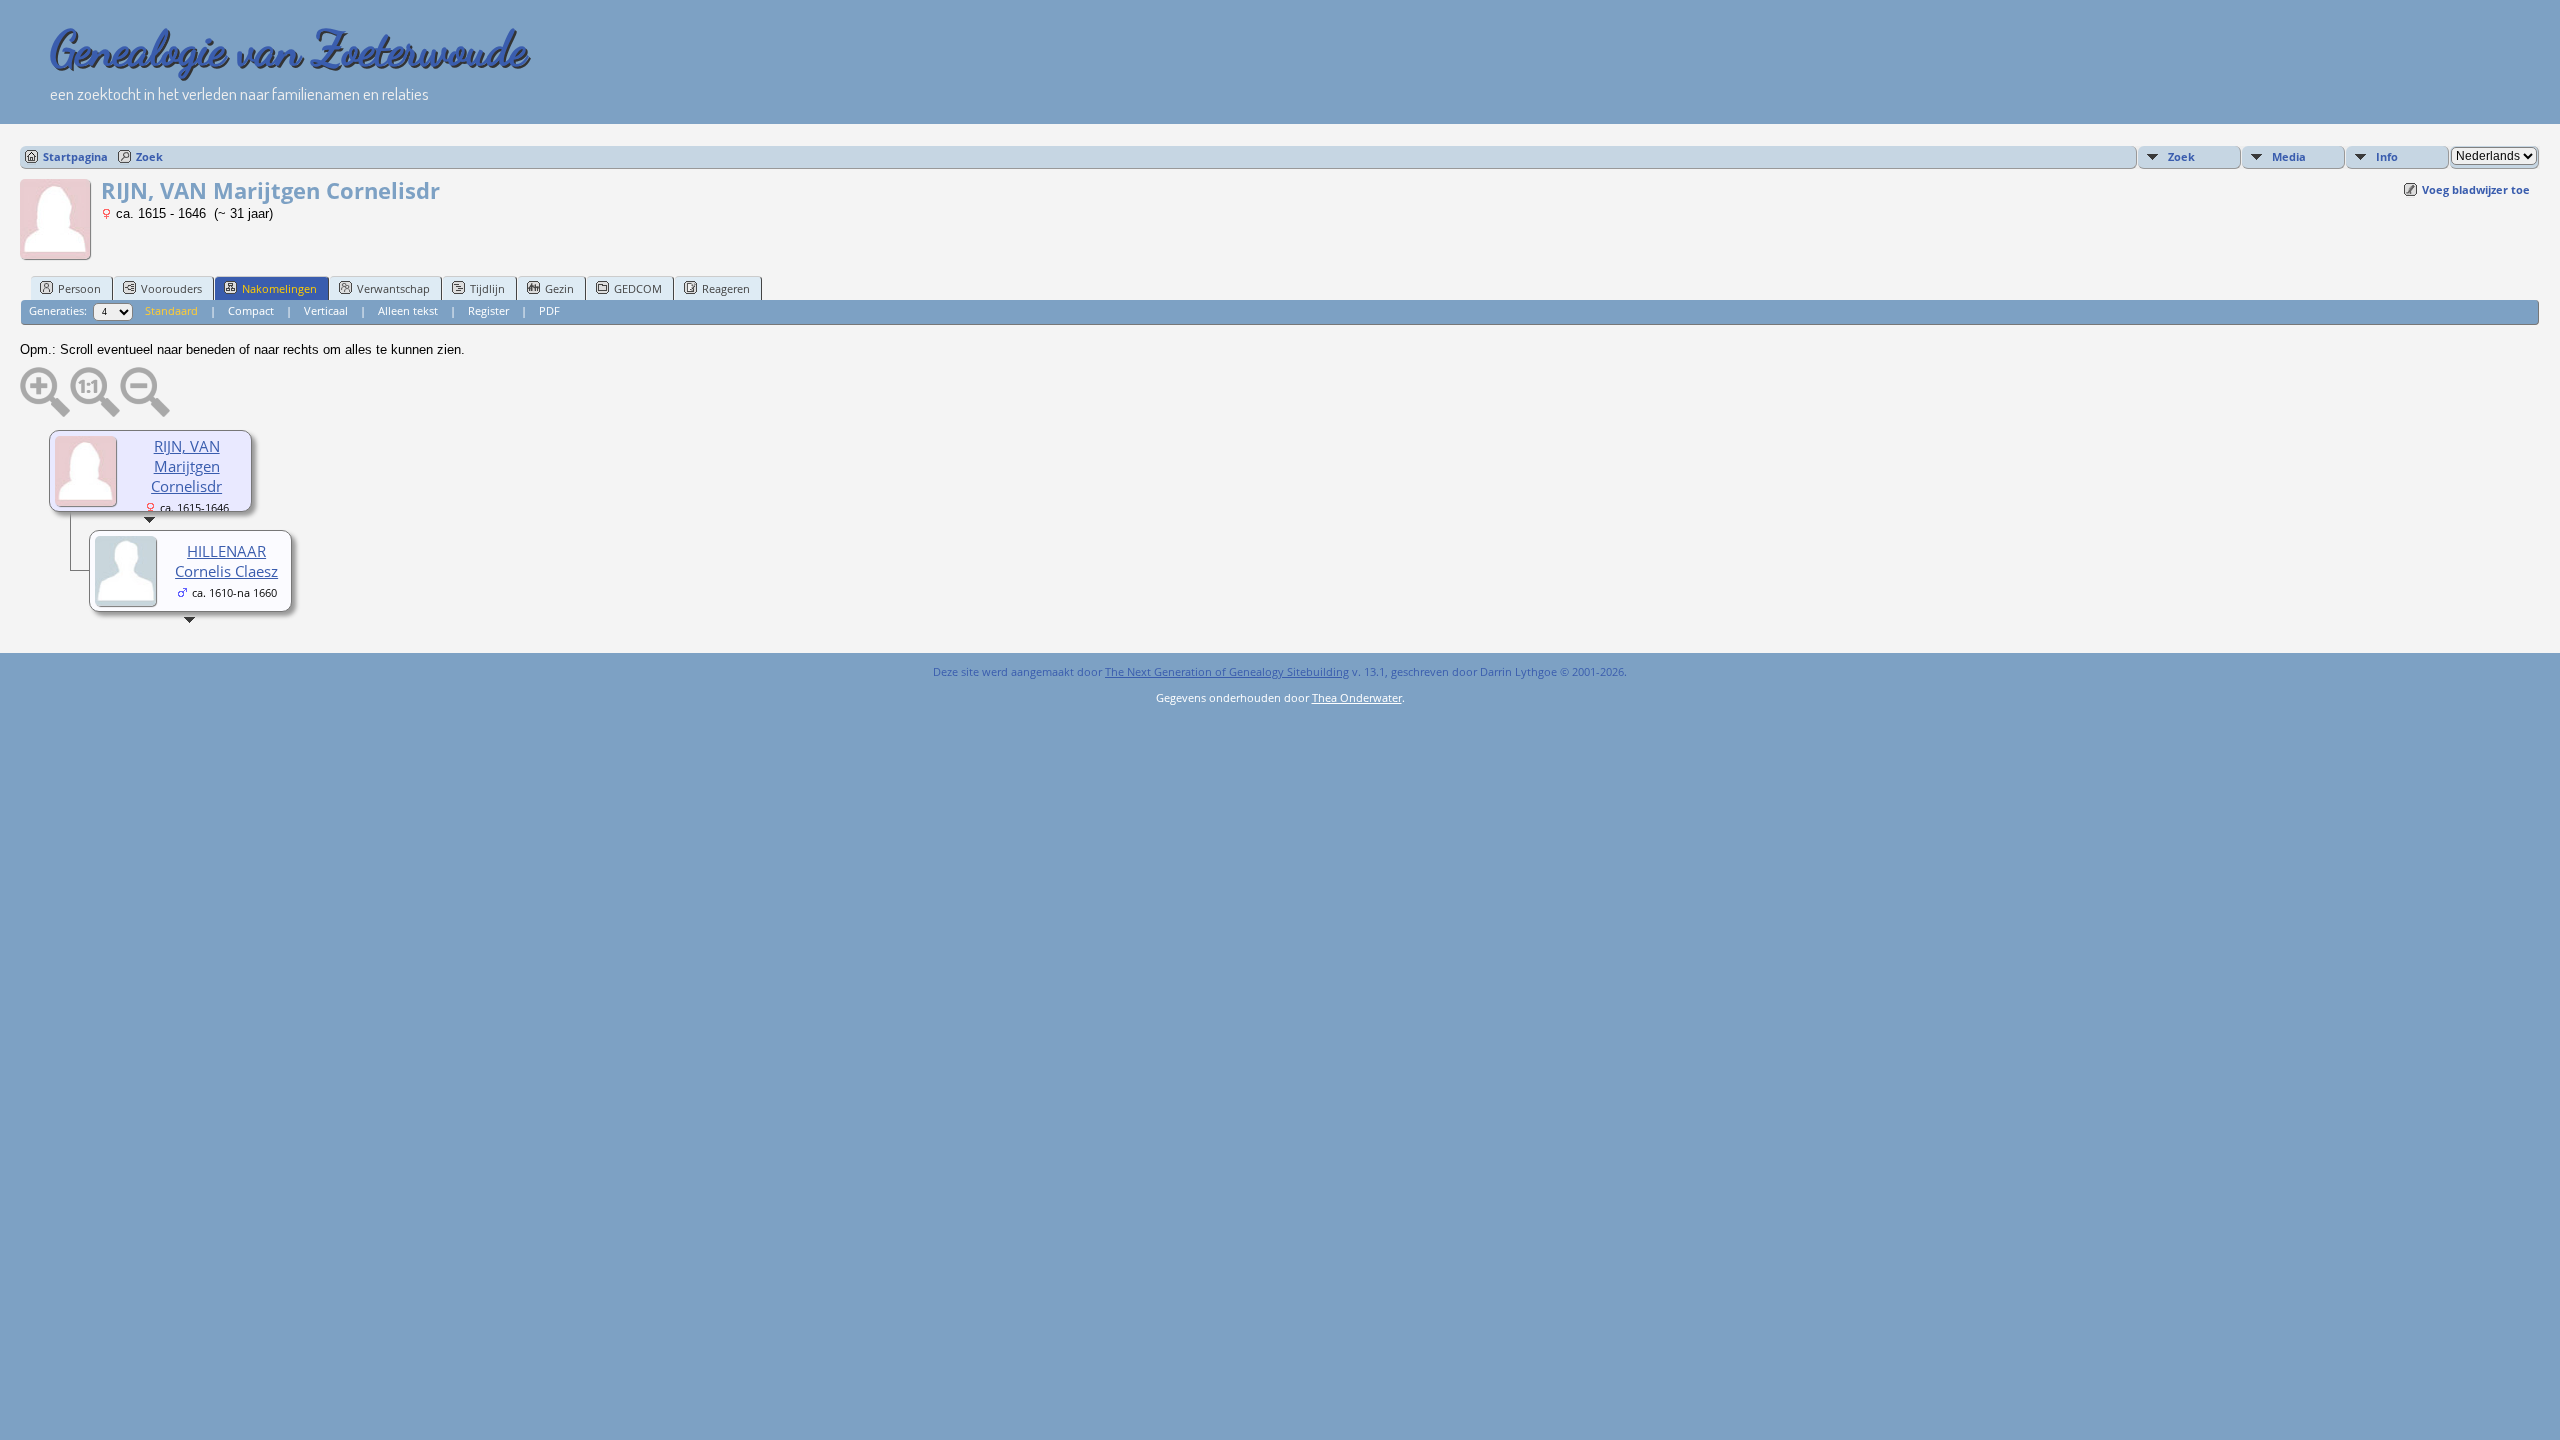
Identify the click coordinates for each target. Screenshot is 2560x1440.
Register (488, 310)
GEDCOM (638, 288)
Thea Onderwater (1357, 697)
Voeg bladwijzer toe (2476, 189)
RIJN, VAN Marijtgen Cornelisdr (186, 466)
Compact (251, 310)
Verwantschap (393, 288)
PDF (549, 310)
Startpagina (75, 156)
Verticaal (326, 310)
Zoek (149, 156)
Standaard (171, 310)
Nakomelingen (279, 288)
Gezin (559, 288)
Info (2387, 156)
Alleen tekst (408, 310)
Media (2289, 156)
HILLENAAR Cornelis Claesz (226, 561)
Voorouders (171, 288)
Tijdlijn (487, 288)
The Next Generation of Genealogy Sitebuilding (1227, 671)
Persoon (79, 288)
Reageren (726, 288)
